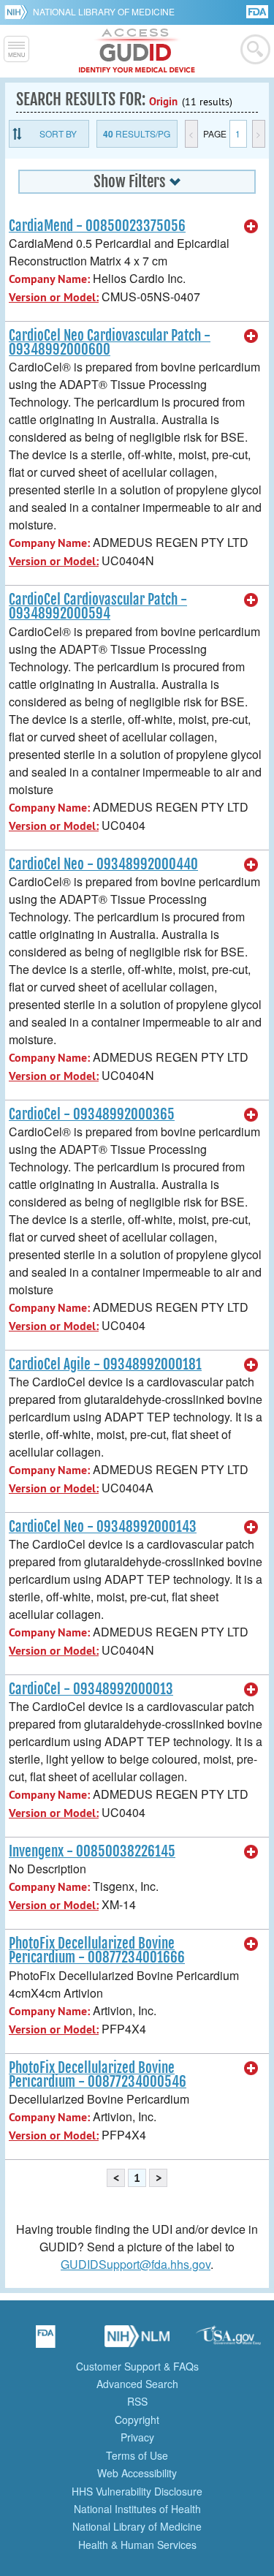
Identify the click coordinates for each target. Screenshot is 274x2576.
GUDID (137, 51)
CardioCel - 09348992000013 (91, 1689)
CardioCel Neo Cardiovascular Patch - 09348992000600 (110, 343)
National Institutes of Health (137, 2509)
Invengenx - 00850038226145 (92, 1851)
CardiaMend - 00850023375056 (97, 226)
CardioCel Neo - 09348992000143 (103, 1527)
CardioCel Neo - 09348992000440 (103, 864)
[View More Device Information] (251, 227)
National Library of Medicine (104, 11)
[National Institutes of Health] (19, 12)
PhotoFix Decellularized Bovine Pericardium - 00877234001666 (97, 1950)
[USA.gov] (229, 2341)
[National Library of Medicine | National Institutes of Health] (137, 2341)
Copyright (137, 2420)
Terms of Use (137, 2455)
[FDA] (258, 11)
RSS (137, 2401)
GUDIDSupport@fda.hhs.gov (136, 2264)
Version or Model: (54, 297)
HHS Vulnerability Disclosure (137, 2491)
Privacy (137, 2437)
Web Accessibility (137, 2473)
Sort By (58, 133)
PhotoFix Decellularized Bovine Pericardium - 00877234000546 (98, 2075)
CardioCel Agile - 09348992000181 (105, 1364)
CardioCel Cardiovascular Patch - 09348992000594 (98, 607)
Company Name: (49, 279)
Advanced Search (137, 2384)
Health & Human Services (137, 2545)
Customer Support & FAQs (137, 2366)
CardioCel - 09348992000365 (92, 1114)
